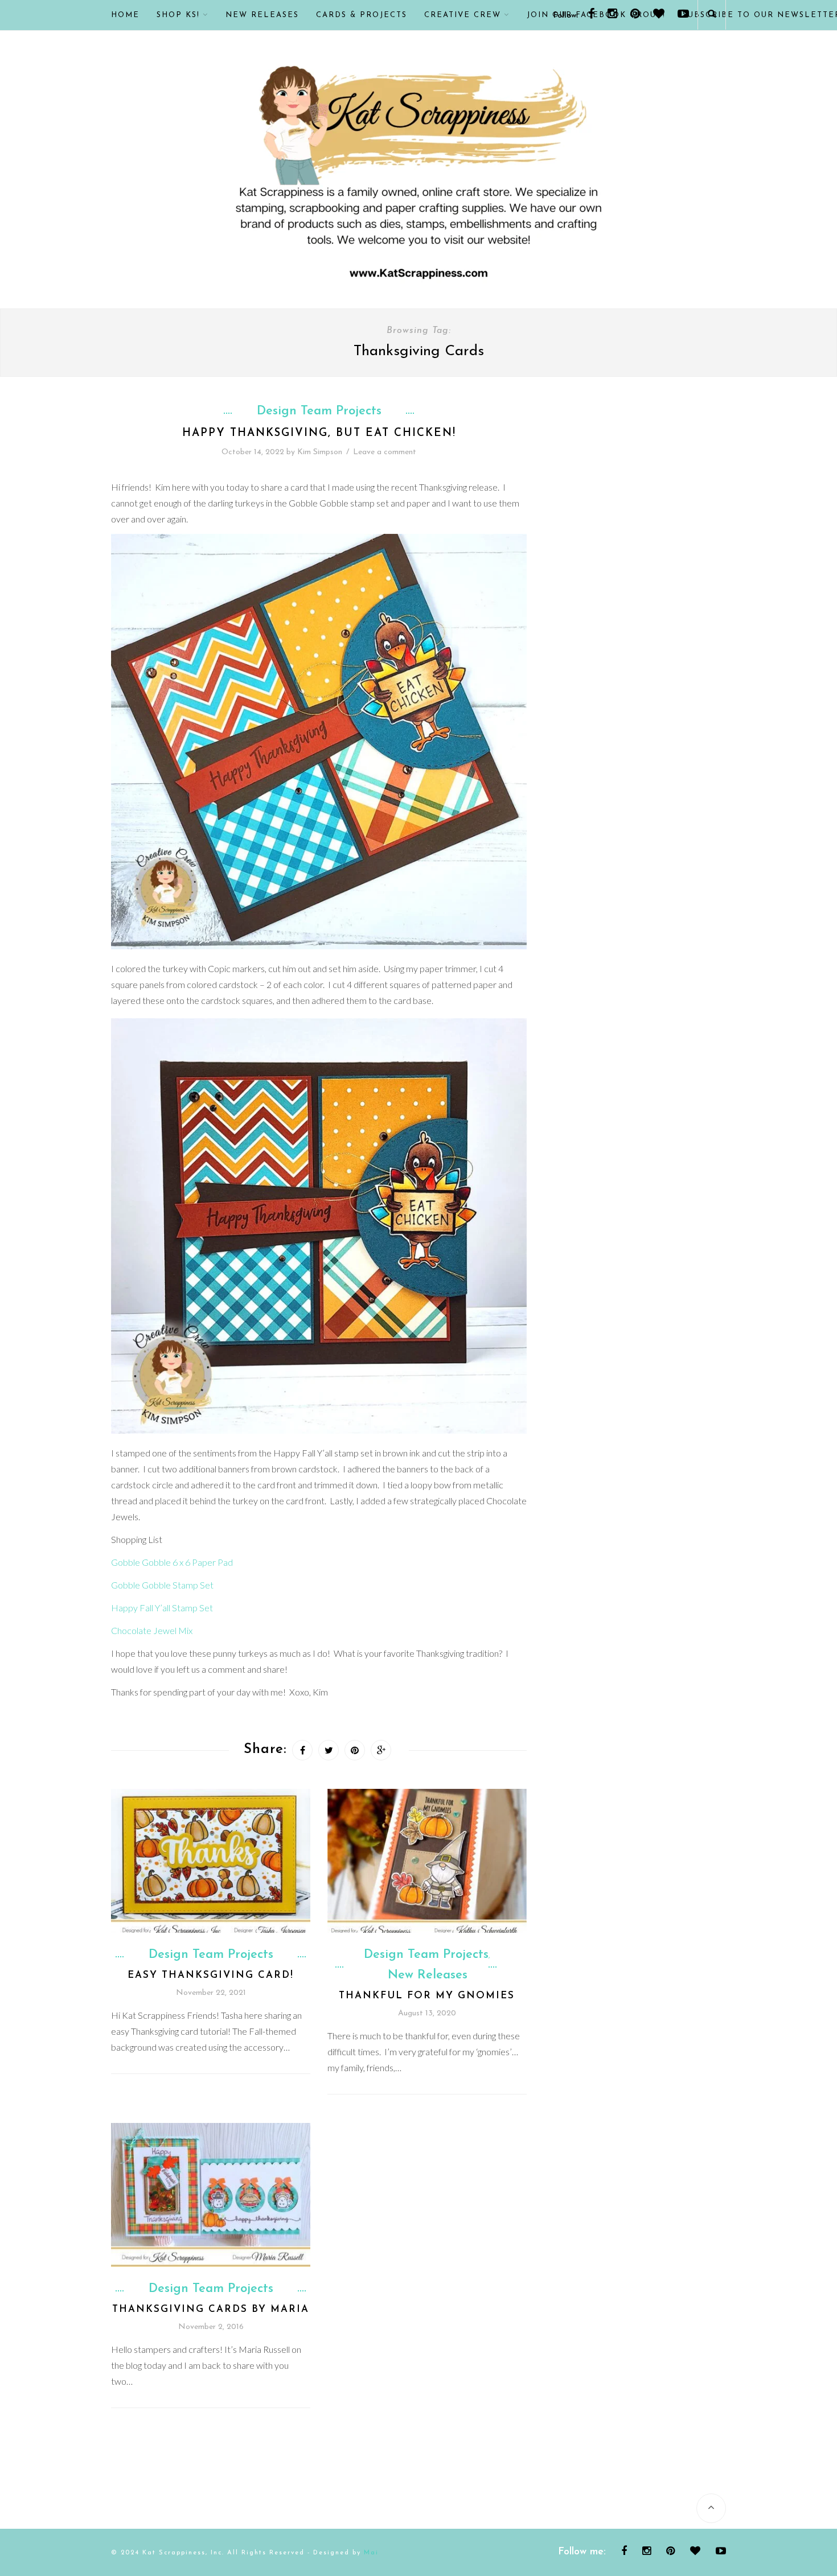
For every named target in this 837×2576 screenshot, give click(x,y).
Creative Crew (463, 15)
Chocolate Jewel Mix (152, 1630)
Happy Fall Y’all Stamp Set (162, 1608)
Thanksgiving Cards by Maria (211, 2309)
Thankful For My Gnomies (427, 1996)
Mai (371, 2553)
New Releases (262, 15)
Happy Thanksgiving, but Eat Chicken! (319, 433)
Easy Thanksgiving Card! (211, 1975)
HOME (125, 15)
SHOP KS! (178, 15)
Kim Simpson (320, 452)
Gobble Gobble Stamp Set (162, 1585)
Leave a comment (385, 452)
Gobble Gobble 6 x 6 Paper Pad (172, 1562)
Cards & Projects (362, 15)
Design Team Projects (319, 411)
